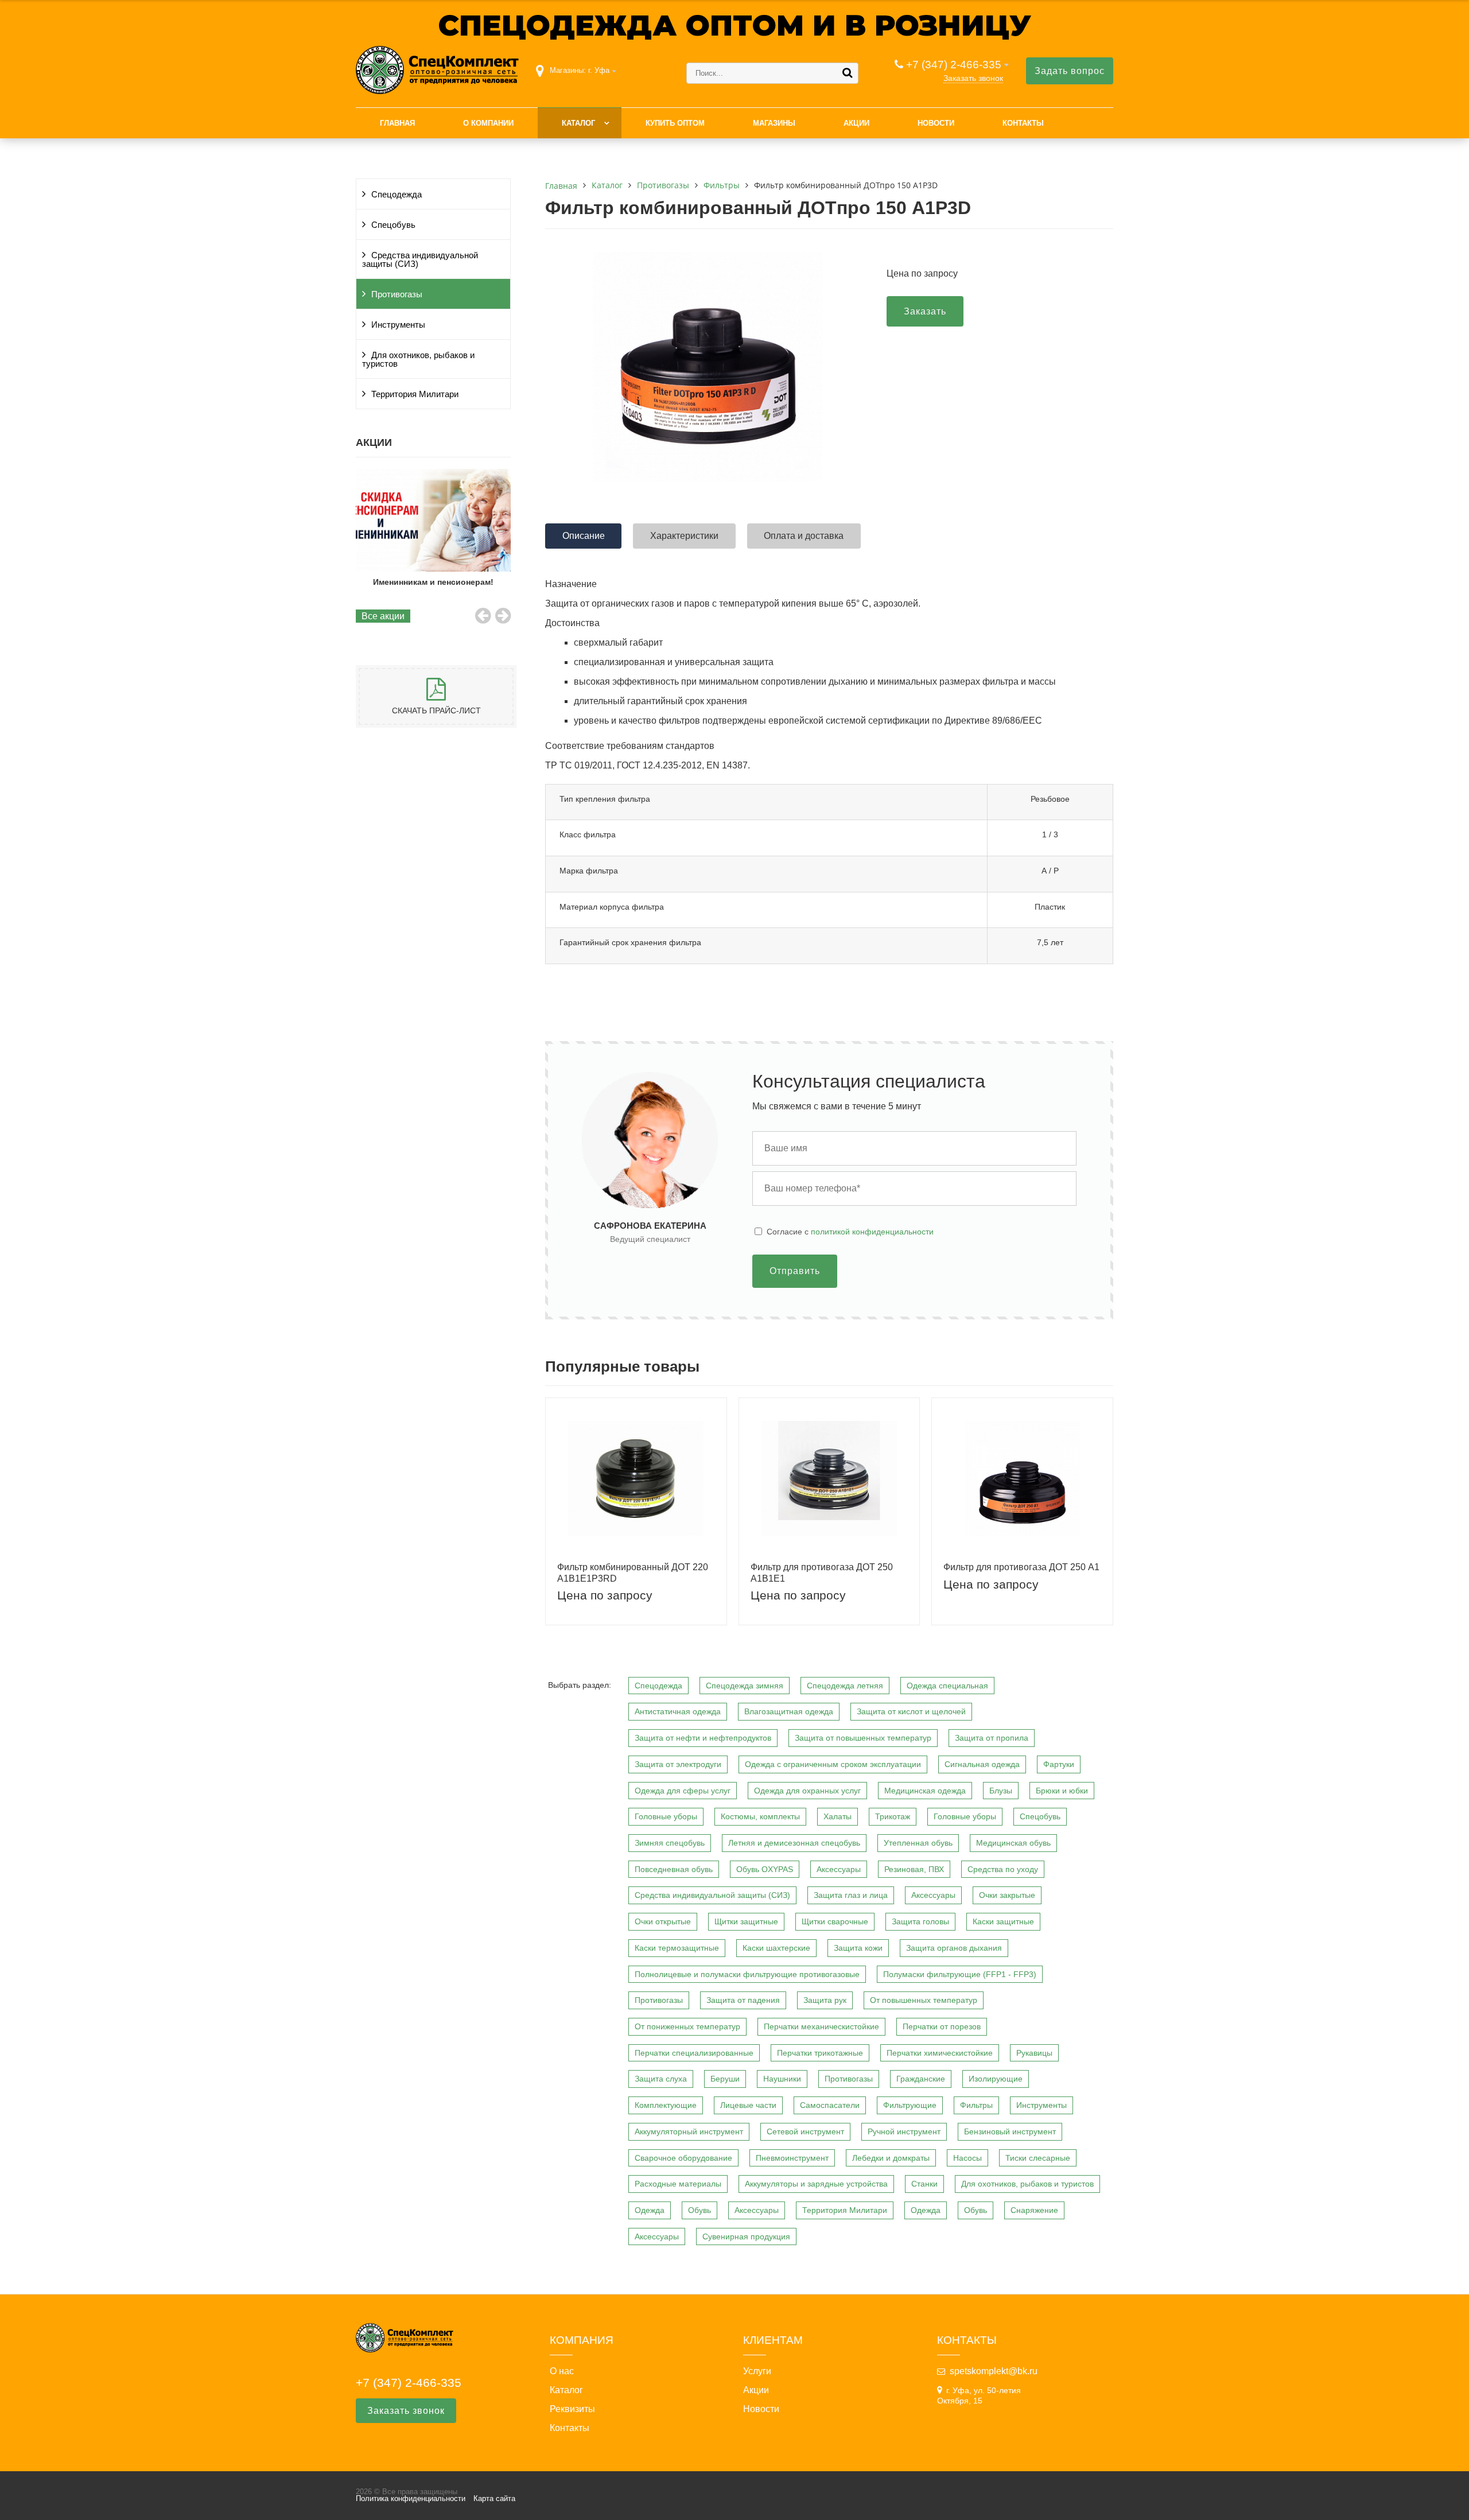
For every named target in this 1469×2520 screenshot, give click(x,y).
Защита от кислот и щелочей (911, 1711)
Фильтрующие (910, 2105)
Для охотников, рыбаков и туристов (418, 360)
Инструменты (398, 325)
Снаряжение (1034, 2210)
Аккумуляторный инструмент (689, 2131)
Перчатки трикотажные (820, 2053)
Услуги (757, 2371)
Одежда (650, 2210)
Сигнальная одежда (982, 1764)
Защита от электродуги (678, 1764)
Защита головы (920, 1921)
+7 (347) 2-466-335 (954, 65)
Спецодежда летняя (845, 1686)
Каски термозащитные (677, 1948)
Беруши (725, 2079)
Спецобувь (393, 225)
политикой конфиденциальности (872, 1232)
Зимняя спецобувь (670, 1843)
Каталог (578, 123)
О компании (488, 123)
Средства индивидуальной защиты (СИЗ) (420, 260)
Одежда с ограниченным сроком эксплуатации (833, 1764)
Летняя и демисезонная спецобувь (794, 1843)
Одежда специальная (947, 1686)
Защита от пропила (992, 1738)
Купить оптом (675, 123)
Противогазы (397, 294)
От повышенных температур (924, 2000)
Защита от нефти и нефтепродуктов (703, 1738)
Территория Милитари (415, 394)
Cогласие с (850, 1232)
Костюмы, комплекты (760, 1816)
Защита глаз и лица (851, 1895)
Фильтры (976, 2105)
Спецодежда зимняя (745, 1686)
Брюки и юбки (1062, 1791)
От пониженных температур (687, 2026)
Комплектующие (666, 2105)
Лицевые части (748, 2105)
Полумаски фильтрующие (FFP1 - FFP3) (960, 1974)
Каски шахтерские (776, 1948)
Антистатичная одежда (678, 1711)
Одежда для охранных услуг (807, 1791)
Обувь (699, 2210)
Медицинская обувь (1013, 1843)
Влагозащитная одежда (789, 1711)
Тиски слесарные (1038, 2158)
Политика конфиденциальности (411, 2498)
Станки (924, 2184)
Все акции (383, 616)
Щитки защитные (746, 1921)
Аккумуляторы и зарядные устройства (816, 2184)
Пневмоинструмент (792, 2158)
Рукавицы (1034, 2053)
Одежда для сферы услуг (683, 1791)
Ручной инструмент (904, 2131)
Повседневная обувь (674, 1869)
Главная (397, 123)
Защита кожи (858, 1948)
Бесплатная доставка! (433, 582)
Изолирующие (996, 2079)
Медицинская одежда (925, 1791)
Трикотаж (893, 1816)
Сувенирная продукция (746, 2236)
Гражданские (921, 2079)
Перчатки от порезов (942, 2026)
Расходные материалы (678, 2184)
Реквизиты (572, 2409)
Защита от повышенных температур (863, 1738)
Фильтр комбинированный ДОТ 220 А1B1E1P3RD (633, 1572)
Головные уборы (666, 1816)
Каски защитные (1003, 1921)
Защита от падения (743, 2000)
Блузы (1001, 1791)
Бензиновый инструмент (1010, 2131)
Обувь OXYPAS (765, 1869)
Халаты (838, 1816)
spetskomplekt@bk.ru (994, 2371)
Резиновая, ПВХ (914, 1869)
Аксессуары (839, 1869)
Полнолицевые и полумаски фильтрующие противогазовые (747, 1974)
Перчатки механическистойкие (821, 2026)
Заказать (925, 311)
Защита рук (825, 2000)
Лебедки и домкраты (891, 2158)
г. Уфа (599, 70)
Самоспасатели (830, 2105)
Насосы (967, 2158)
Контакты (1023, 123)
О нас (562, 2371)
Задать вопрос (1070, 71)
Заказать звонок (973, 78)
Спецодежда (397, 195)
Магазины (774, 123)
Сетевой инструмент (805, 2131)
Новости (936, 123)
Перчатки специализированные (694, 2053)
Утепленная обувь (918, 1843)
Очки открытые (663, 1921)
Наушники (782, 2079)
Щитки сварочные (835, 1921)
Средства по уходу (1003, 1869)
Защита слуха (661, 2079)
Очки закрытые (1007, 1895)
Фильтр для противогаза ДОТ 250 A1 (1021, 1567)
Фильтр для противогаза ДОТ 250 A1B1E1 (822, 1572)
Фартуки (1059, 1764)
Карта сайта (494, 2498)
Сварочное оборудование (683, 2158)
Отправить (795, 1271)
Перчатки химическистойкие (940, 2053)
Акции (856, 123)
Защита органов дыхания (954, 1948)
